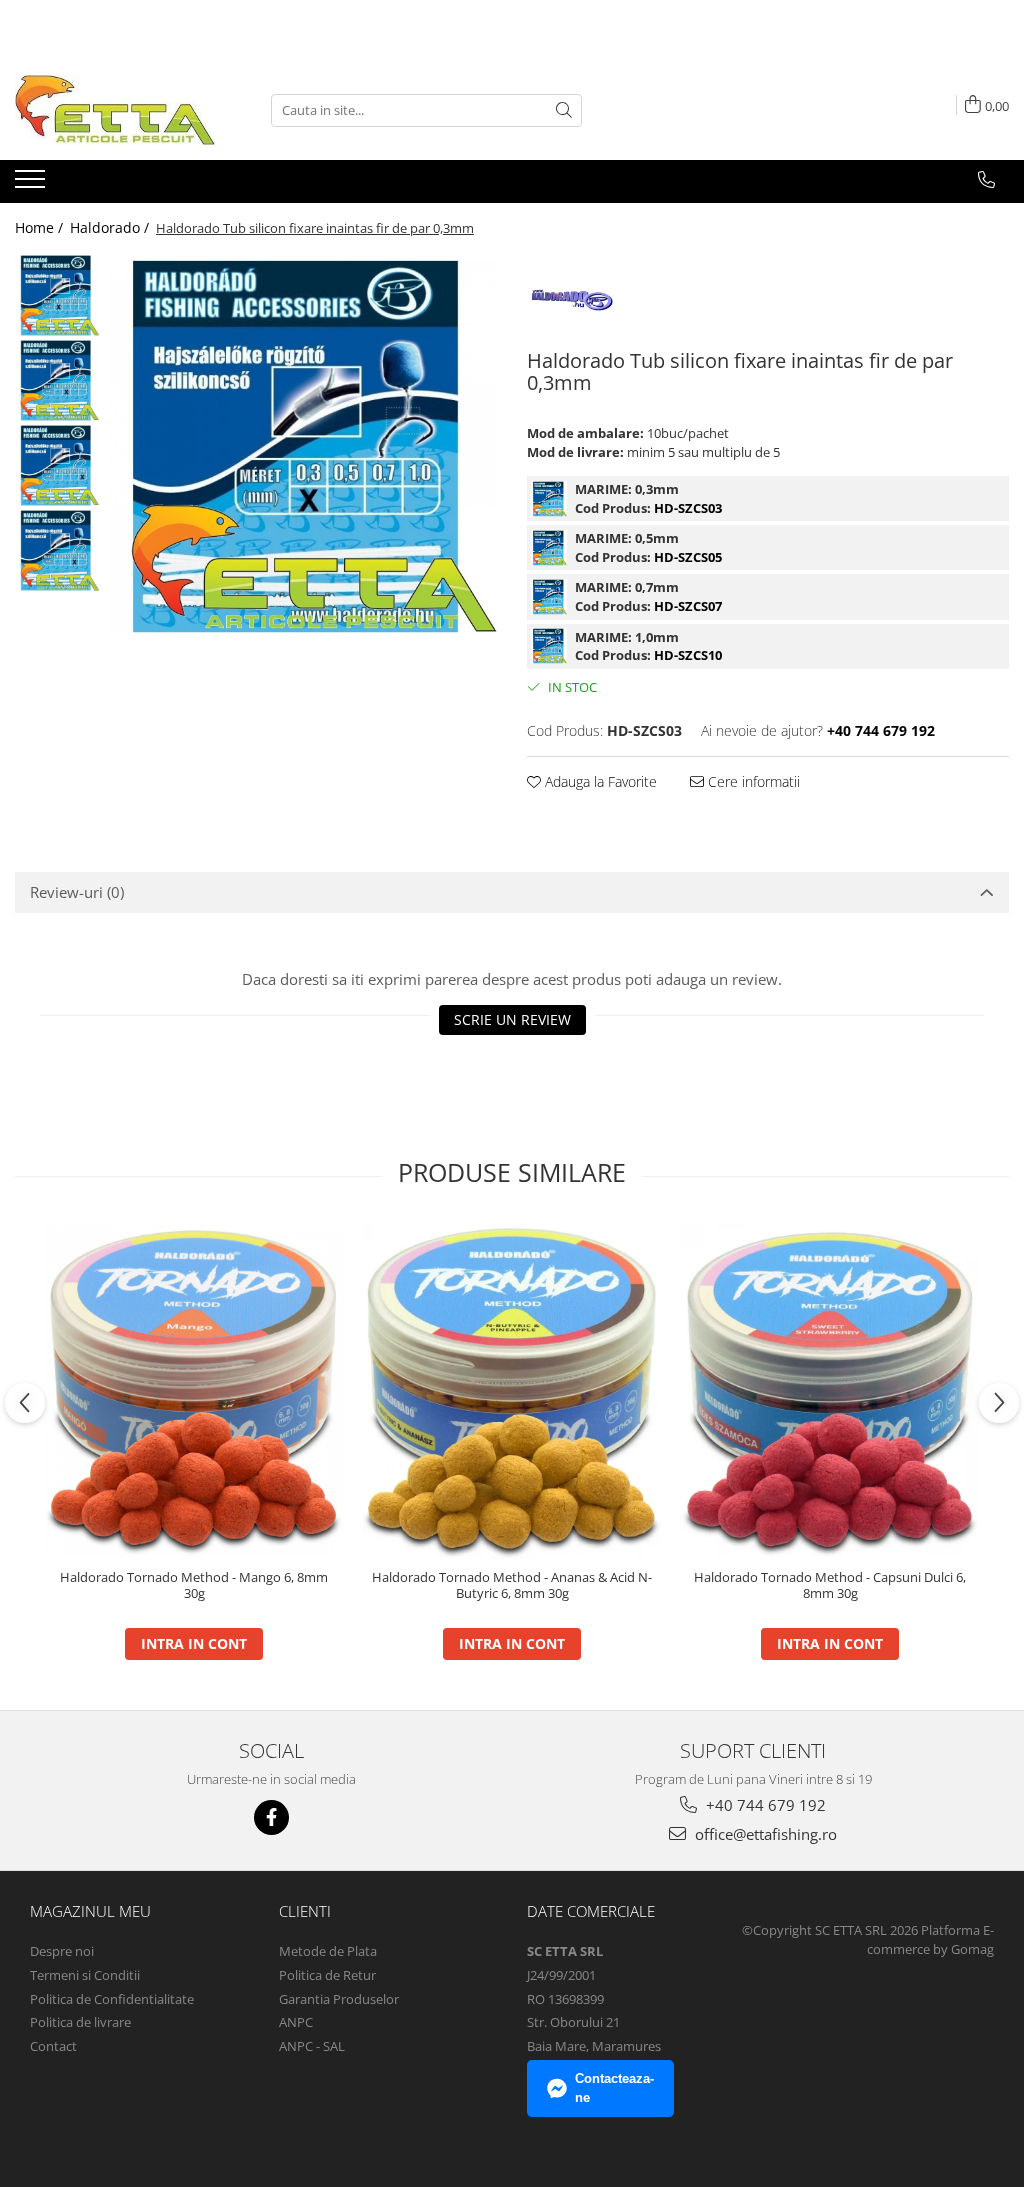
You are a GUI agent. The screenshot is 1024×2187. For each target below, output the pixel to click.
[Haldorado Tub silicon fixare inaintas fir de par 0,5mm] (549, 548)
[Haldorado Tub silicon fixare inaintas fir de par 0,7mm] (549, 597)
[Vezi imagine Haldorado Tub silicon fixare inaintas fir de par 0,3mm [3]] (57, 550)
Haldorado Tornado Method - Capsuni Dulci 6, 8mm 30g (830, 1586)
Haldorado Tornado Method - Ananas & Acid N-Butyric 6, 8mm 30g (512, 1586)
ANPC (296, 2022)
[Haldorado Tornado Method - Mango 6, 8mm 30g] (194, 1390)
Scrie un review (512, 1019)
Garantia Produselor (339, 1999)
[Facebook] (271, 1817)
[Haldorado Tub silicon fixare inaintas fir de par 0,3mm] (303, 446)
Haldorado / (111, 227)
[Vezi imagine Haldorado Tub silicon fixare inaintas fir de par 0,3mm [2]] (57, 465)
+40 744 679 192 (764, 1805)
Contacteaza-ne (614, 2088)
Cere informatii (752, 781)
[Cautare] (564, 110)
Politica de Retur (327, 1975)
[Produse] (32, 185)
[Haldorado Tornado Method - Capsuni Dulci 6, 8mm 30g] (830, 1390)
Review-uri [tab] (77, 892)
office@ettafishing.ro (764, 1834)
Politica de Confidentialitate (112, 1999)
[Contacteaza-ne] (986, 180)
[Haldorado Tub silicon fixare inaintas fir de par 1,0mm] (549, 646)
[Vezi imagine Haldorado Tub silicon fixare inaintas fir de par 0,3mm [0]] (57, 295)
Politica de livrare (80, 2022)
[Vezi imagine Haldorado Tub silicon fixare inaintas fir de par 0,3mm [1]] (57, 380)
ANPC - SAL (312, 2046)
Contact (53, 2046)
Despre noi (62, 1951)
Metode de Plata (328, 1951)
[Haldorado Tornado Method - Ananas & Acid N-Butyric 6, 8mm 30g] (512, 1390)
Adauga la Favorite (599, 781)
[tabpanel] (303, 446)
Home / (41, 227)
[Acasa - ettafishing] (115, 110)
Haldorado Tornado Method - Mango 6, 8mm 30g (194, 1586)
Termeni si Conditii (85, 1975)
